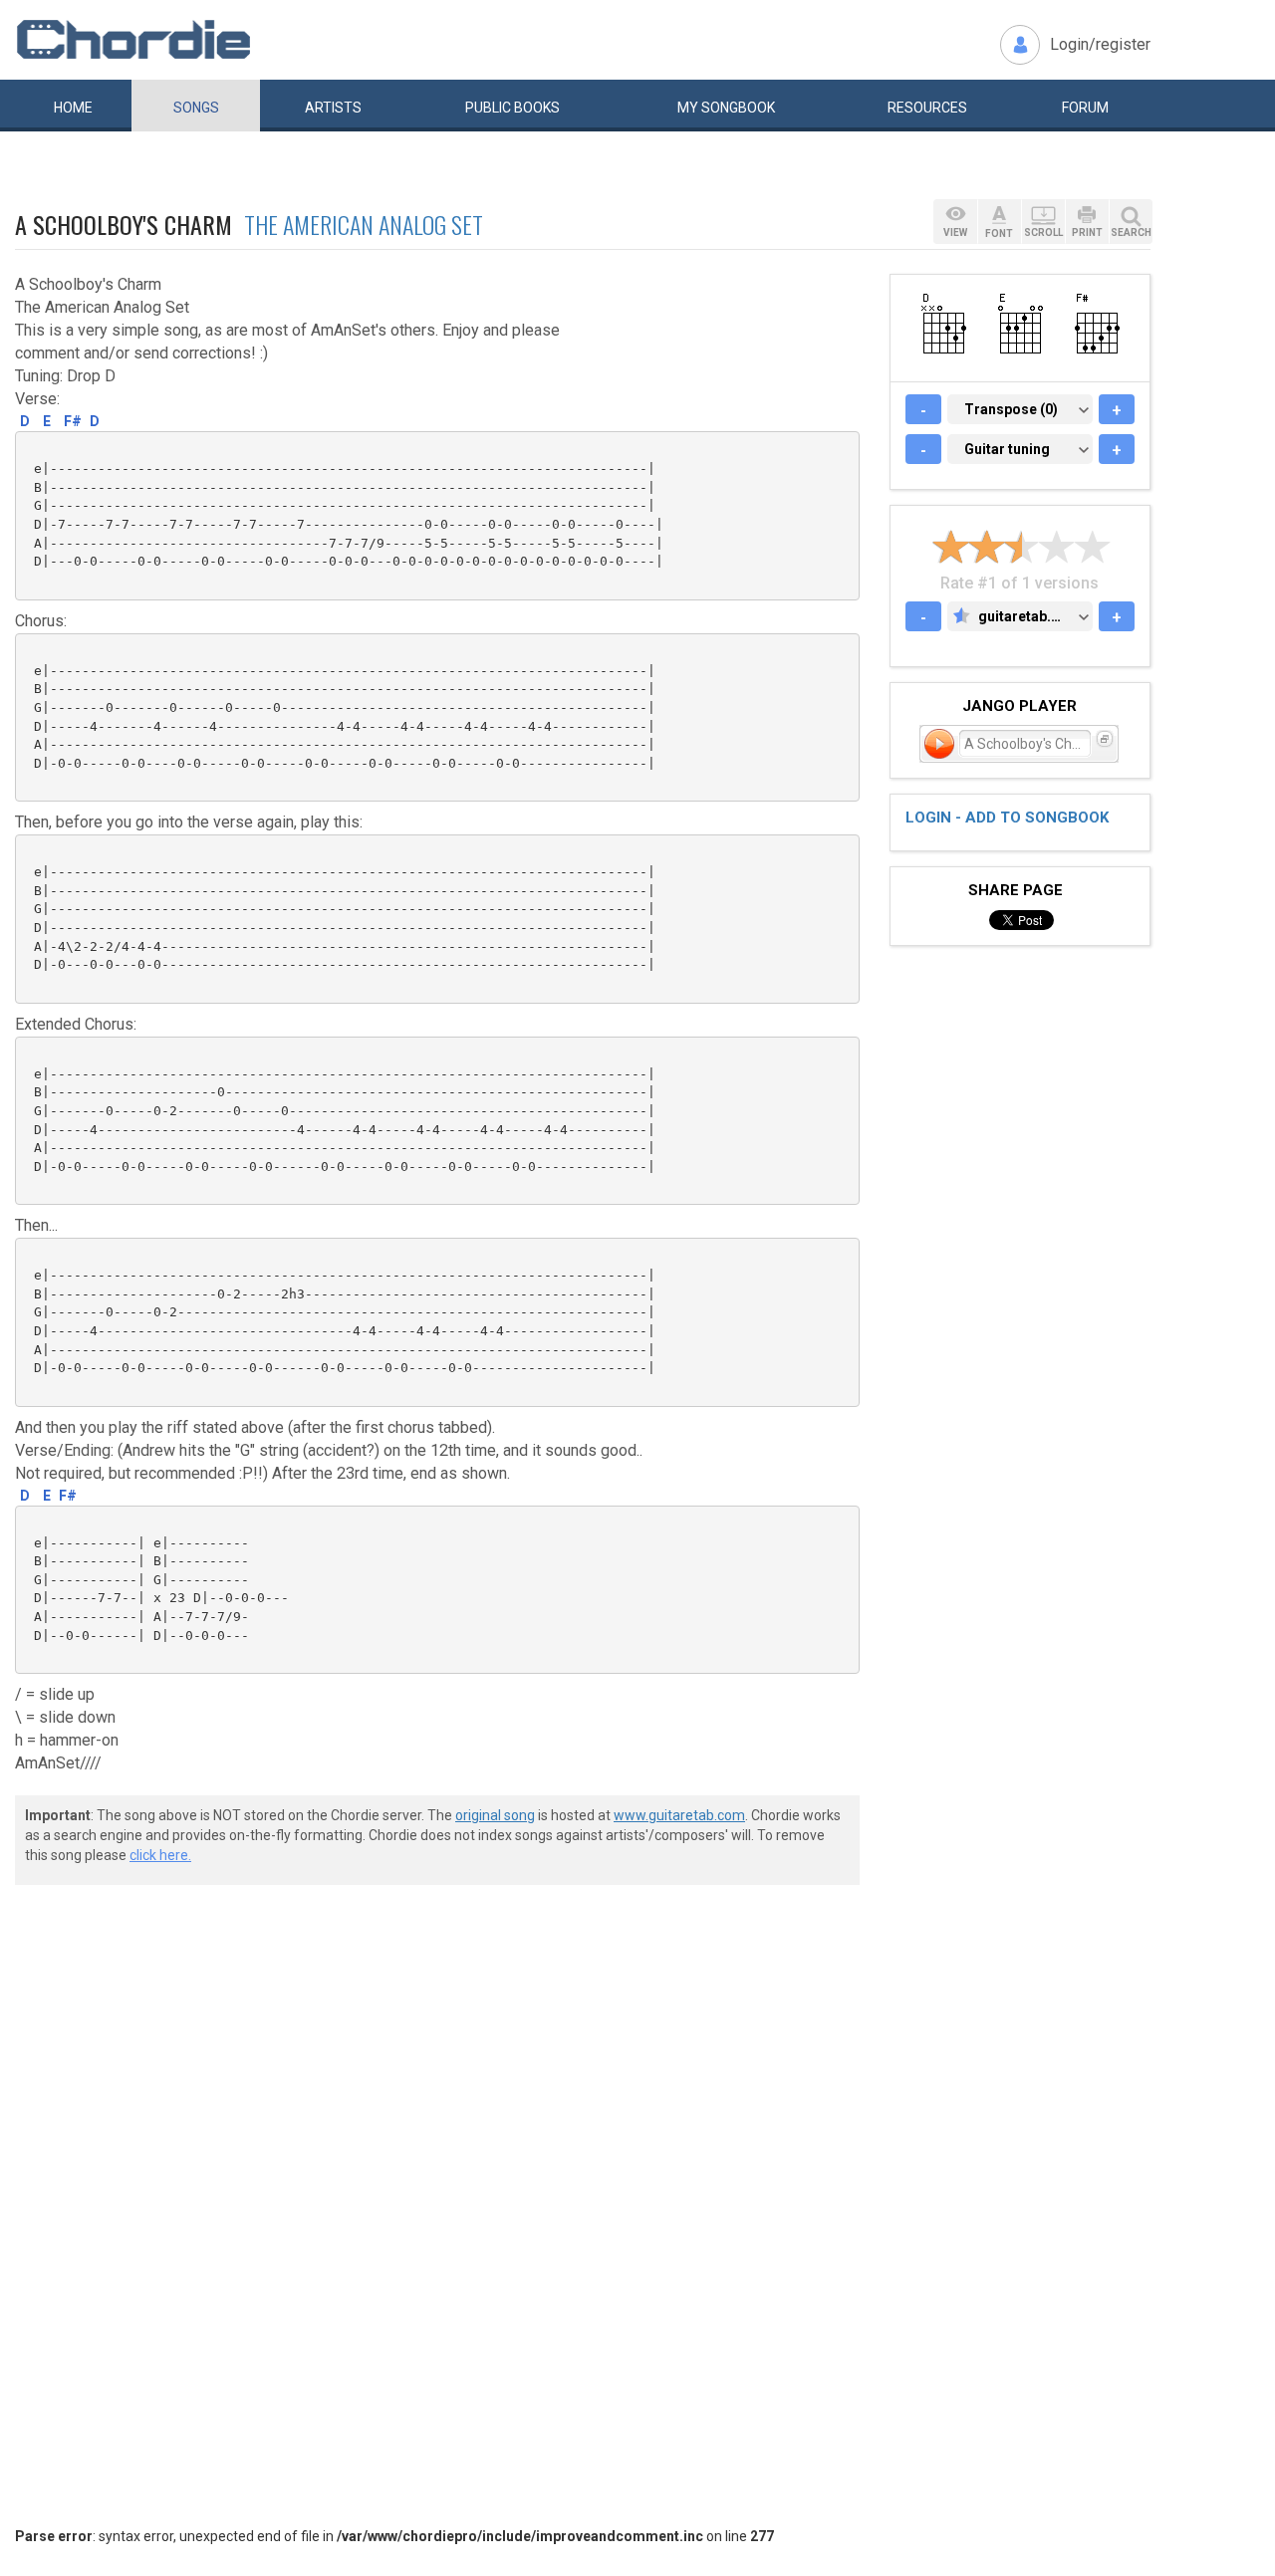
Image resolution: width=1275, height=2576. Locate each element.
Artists (333, 108)
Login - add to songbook (1007, 818)
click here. (160, 1855)
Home (73, 108)
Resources (927, 108)
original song (495, 1815)
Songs (196, 108)
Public (512, 108)
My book (726, 108)
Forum (1085, 108)
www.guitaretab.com (679, 1815)
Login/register (1100, 44)
